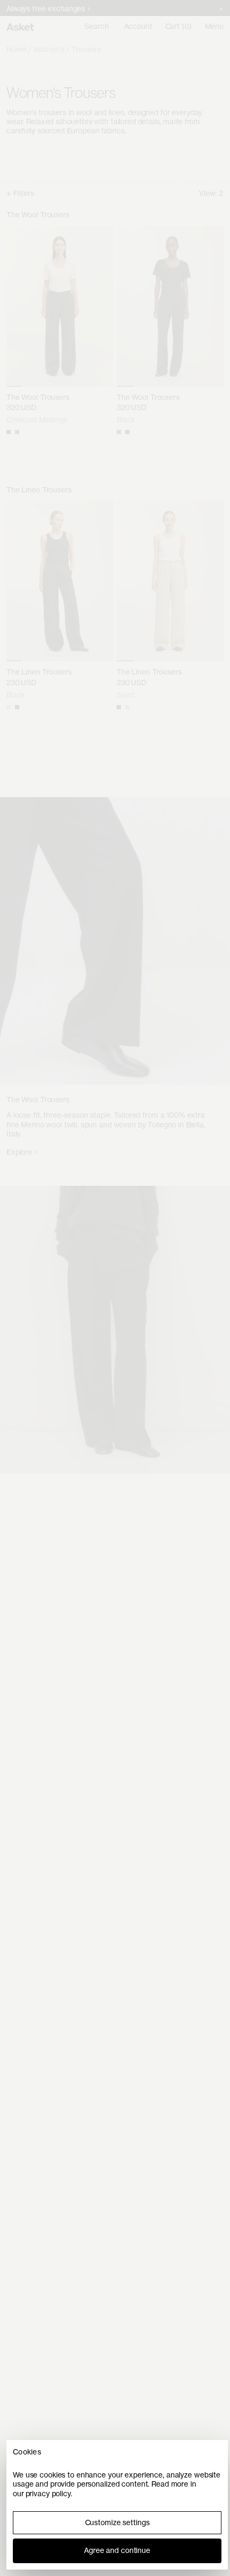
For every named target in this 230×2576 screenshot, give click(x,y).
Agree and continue (117, 2550)
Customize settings (117, 2522)
